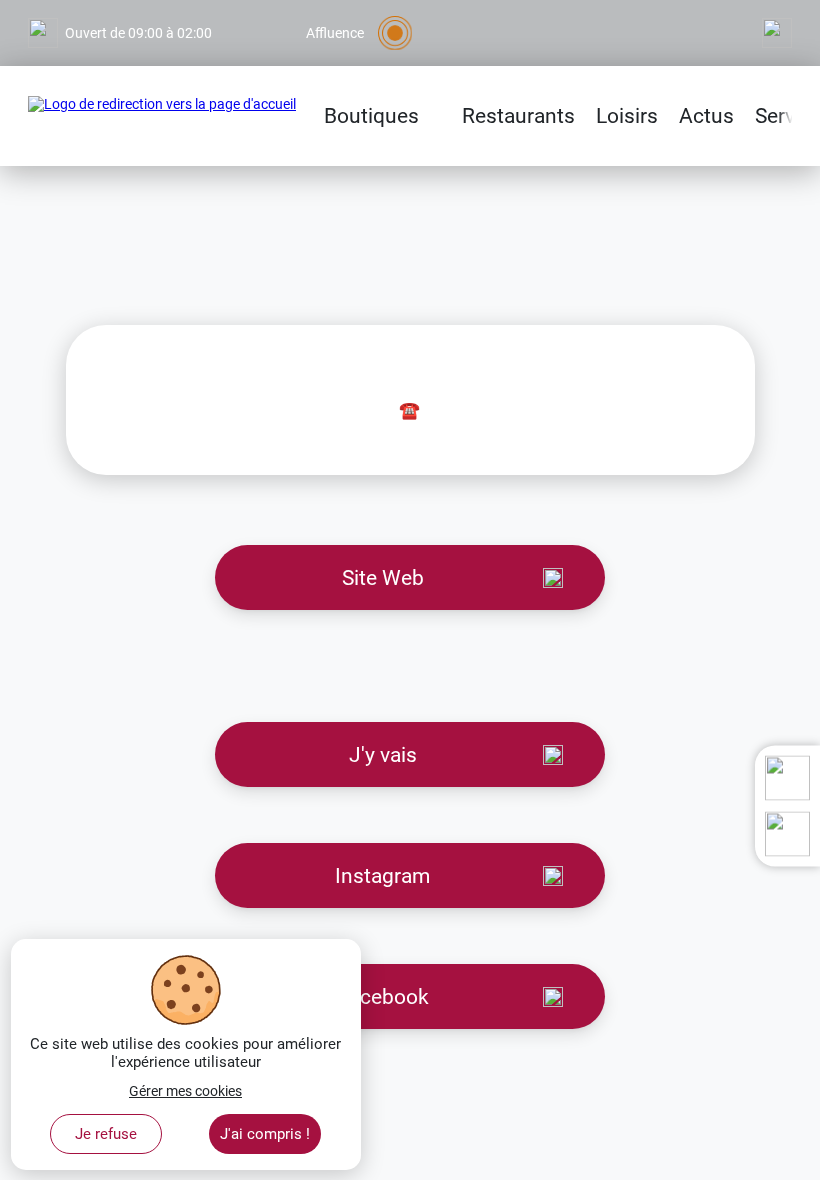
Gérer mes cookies (185, 1091)
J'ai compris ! (265, 1134)
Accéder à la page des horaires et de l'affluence (171, 8)
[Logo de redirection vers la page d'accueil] (162, 116)
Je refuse (106, 1134)
